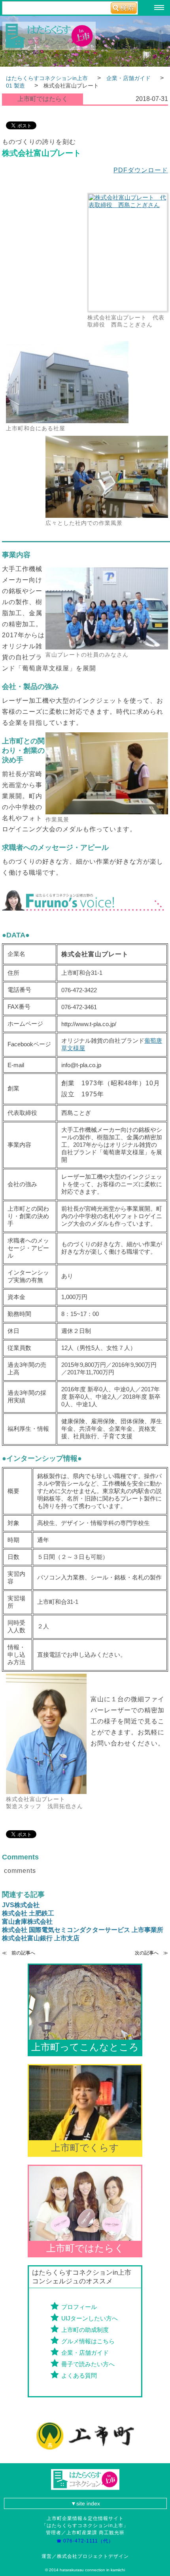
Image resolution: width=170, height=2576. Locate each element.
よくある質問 (79, 2375)
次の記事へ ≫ (151, 1953)
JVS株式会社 (21, 1905)
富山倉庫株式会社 (27, 1922)
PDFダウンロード (141, 170)
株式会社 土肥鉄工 (28, 1913)
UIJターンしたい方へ (90, 2318)
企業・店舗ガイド (85, 2353)
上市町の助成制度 (85, 2330)
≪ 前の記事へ (19, 1953)
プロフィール (79, 2307)
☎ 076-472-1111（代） (88, 2541)
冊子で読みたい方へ (88, 2364)
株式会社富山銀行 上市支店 (41, 1938)
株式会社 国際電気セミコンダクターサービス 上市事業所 (83, 1930)
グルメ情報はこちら (88, 2341)
